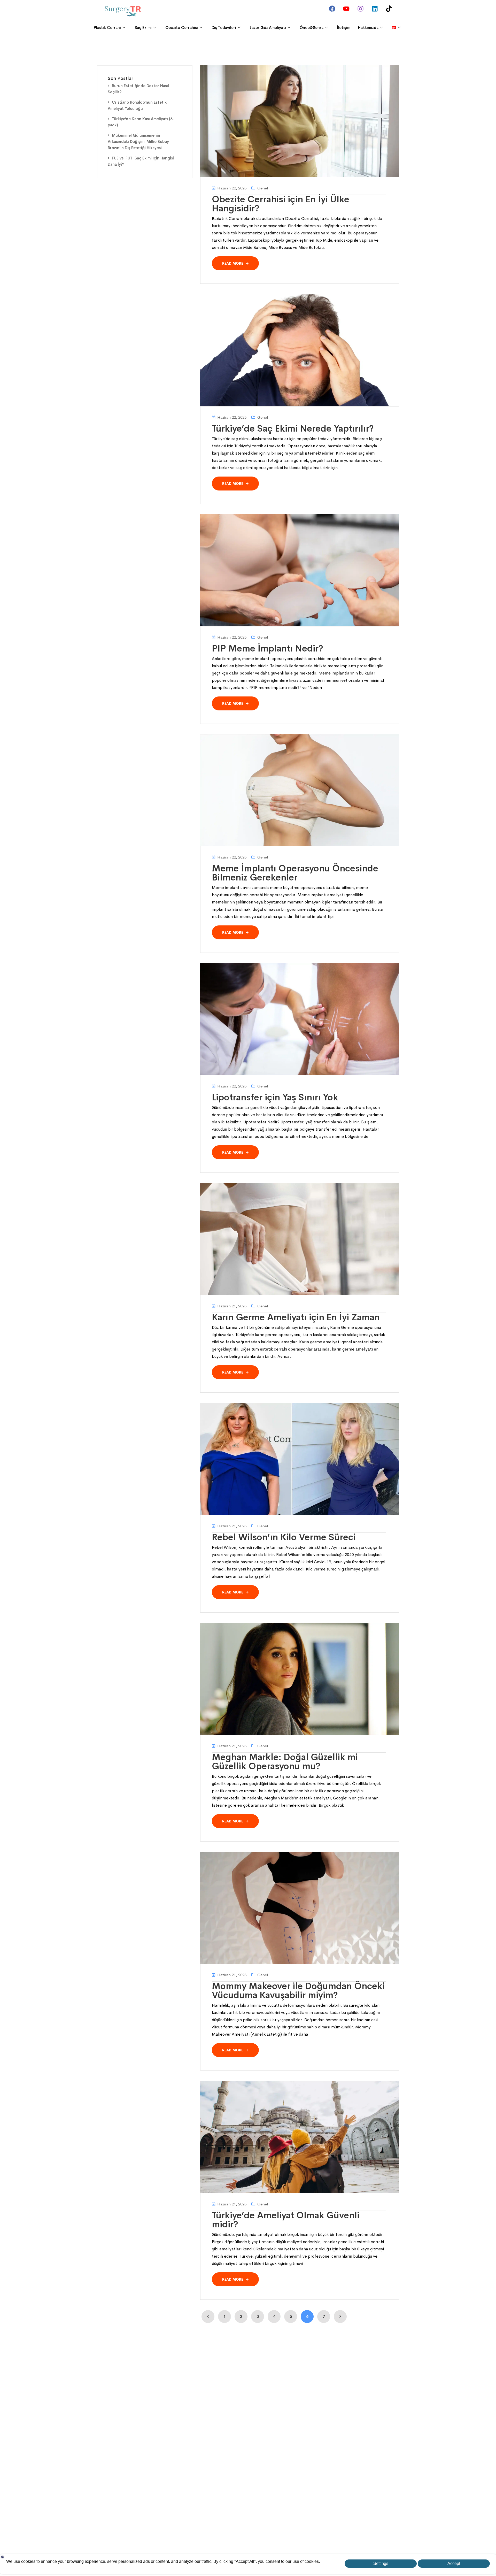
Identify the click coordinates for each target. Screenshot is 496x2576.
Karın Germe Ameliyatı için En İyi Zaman (296, 1317)
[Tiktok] (389, 9)
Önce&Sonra (312, 28)
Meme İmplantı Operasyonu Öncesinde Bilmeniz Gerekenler (295, 873)
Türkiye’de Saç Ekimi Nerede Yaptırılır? (293, 428)
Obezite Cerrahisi (182, 28)
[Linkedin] (375, 9)
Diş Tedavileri (224, 28)
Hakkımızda (368, 28)
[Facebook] (332, 9)
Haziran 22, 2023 (232, 188)
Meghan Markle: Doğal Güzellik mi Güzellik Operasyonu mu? (285, 1762)
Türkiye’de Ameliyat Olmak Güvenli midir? (286, 2220)
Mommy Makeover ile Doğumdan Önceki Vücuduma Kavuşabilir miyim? (298, 1991)
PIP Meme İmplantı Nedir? (268, 648)
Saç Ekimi (143, 28)
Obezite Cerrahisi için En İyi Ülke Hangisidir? (281, 204)
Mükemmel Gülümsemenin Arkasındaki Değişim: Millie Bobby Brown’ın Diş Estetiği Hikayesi (138, 141)
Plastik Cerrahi (107, 28)
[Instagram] (360, 9)
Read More (233, 263)
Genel (263, 188)
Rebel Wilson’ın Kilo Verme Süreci (284, 1537)
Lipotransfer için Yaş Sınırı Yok (275, 1097)
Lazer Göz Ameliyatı (268, 28)
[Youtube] (346, 9)
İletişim (344, 28)
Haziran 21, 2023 (232, 1306)
